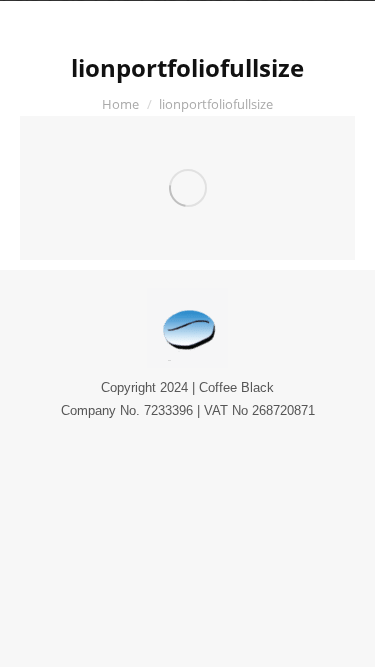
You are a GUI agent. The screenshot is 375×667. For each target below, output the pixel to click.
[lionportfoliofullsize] (187, 188)
